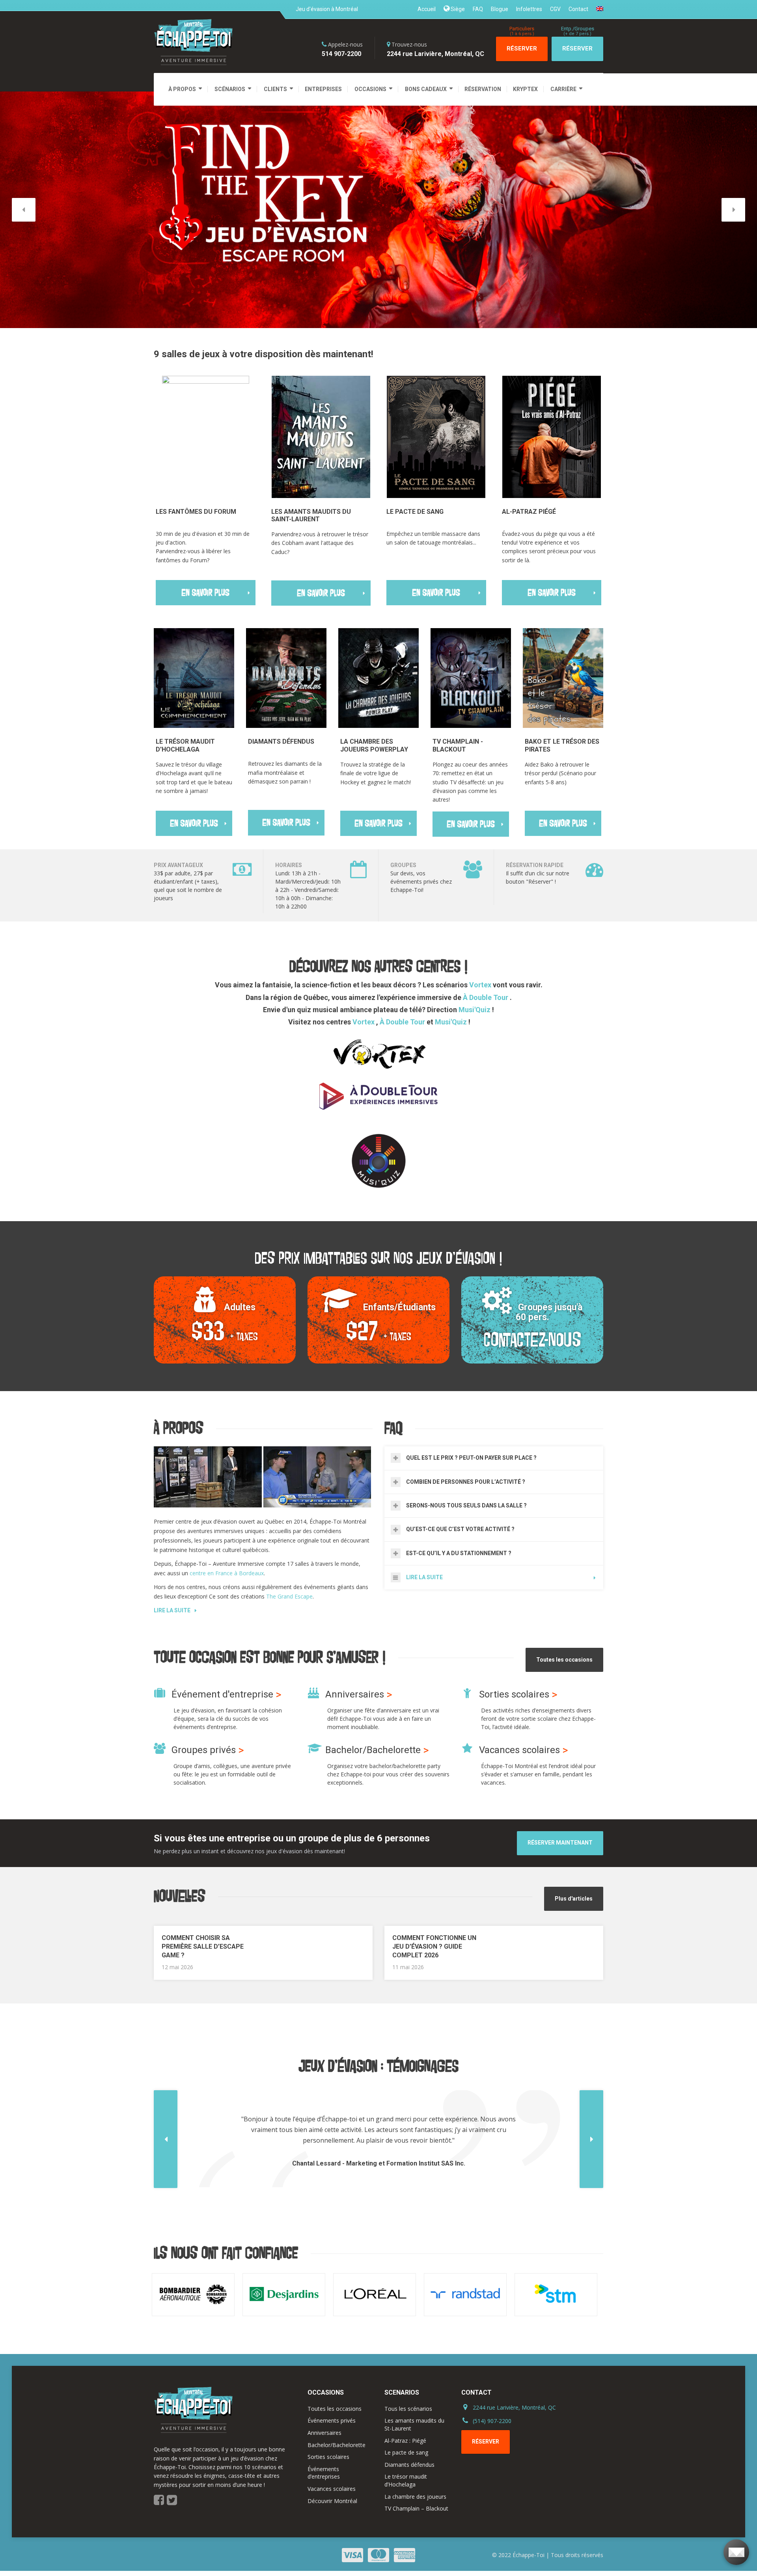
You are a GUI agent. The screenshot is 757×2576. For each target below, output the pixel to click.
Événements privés (332, 2420)
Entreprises (323, 89)
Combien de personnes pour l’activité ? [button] (466, 1482)
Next (593, 2295)
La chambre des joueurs (415, 2497)
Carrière (563, 89)
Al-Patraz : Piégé (405, 2441)
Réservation (483, 89)
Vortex (480, 985)
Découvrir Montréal (332, 2501)
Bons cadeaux (426, 89)
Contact (578, 9)
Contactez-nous (532, 1340)
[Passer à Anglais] (598, 8)
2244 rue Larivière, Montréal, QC (514, 2407)
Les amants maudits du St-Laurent (414, 2424)
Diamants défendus (409, 2465)
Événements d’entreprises (324, 2473)
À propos (182, 89)
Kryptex (525, 89)
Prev (164, 2295)
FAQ (478, 9)
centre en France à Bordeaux (227, 1573)
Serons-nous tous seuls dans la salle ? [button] (466, 1505)
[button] (24, 210)
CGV (555, 9)
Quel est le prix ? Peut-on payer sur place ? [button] (471, 1458)
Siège (457, 9)
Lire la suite (172, 1610)
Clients (275, 89)
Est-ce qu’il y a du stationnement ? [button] (459, 1553)
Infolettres (529, 9)
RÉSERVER (522, 45)
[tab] (494, 1458)
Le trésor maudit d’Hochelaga (406, 2480)
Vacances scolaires (332, 2489)
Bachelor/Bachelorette (337, 2445)
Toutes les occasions (564, 1660)
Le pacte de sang (406, 2452)
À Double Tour (486, 997)
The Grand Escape (289, 1596)
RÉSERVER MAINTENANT (560, 1843)
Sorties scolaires (328, 2457)
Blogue (500, 9)
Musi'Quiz (475, 1010)
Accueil (427, 9)
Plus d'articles (574, 1899)
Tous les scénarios (408, 2409)
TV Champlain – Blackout (416, 2508)
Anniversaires (324, 2433)
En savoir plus (205, 593)
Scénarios (230, 89)
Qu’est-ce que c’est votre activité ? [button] (460, 1529)
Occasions (370, 89)
